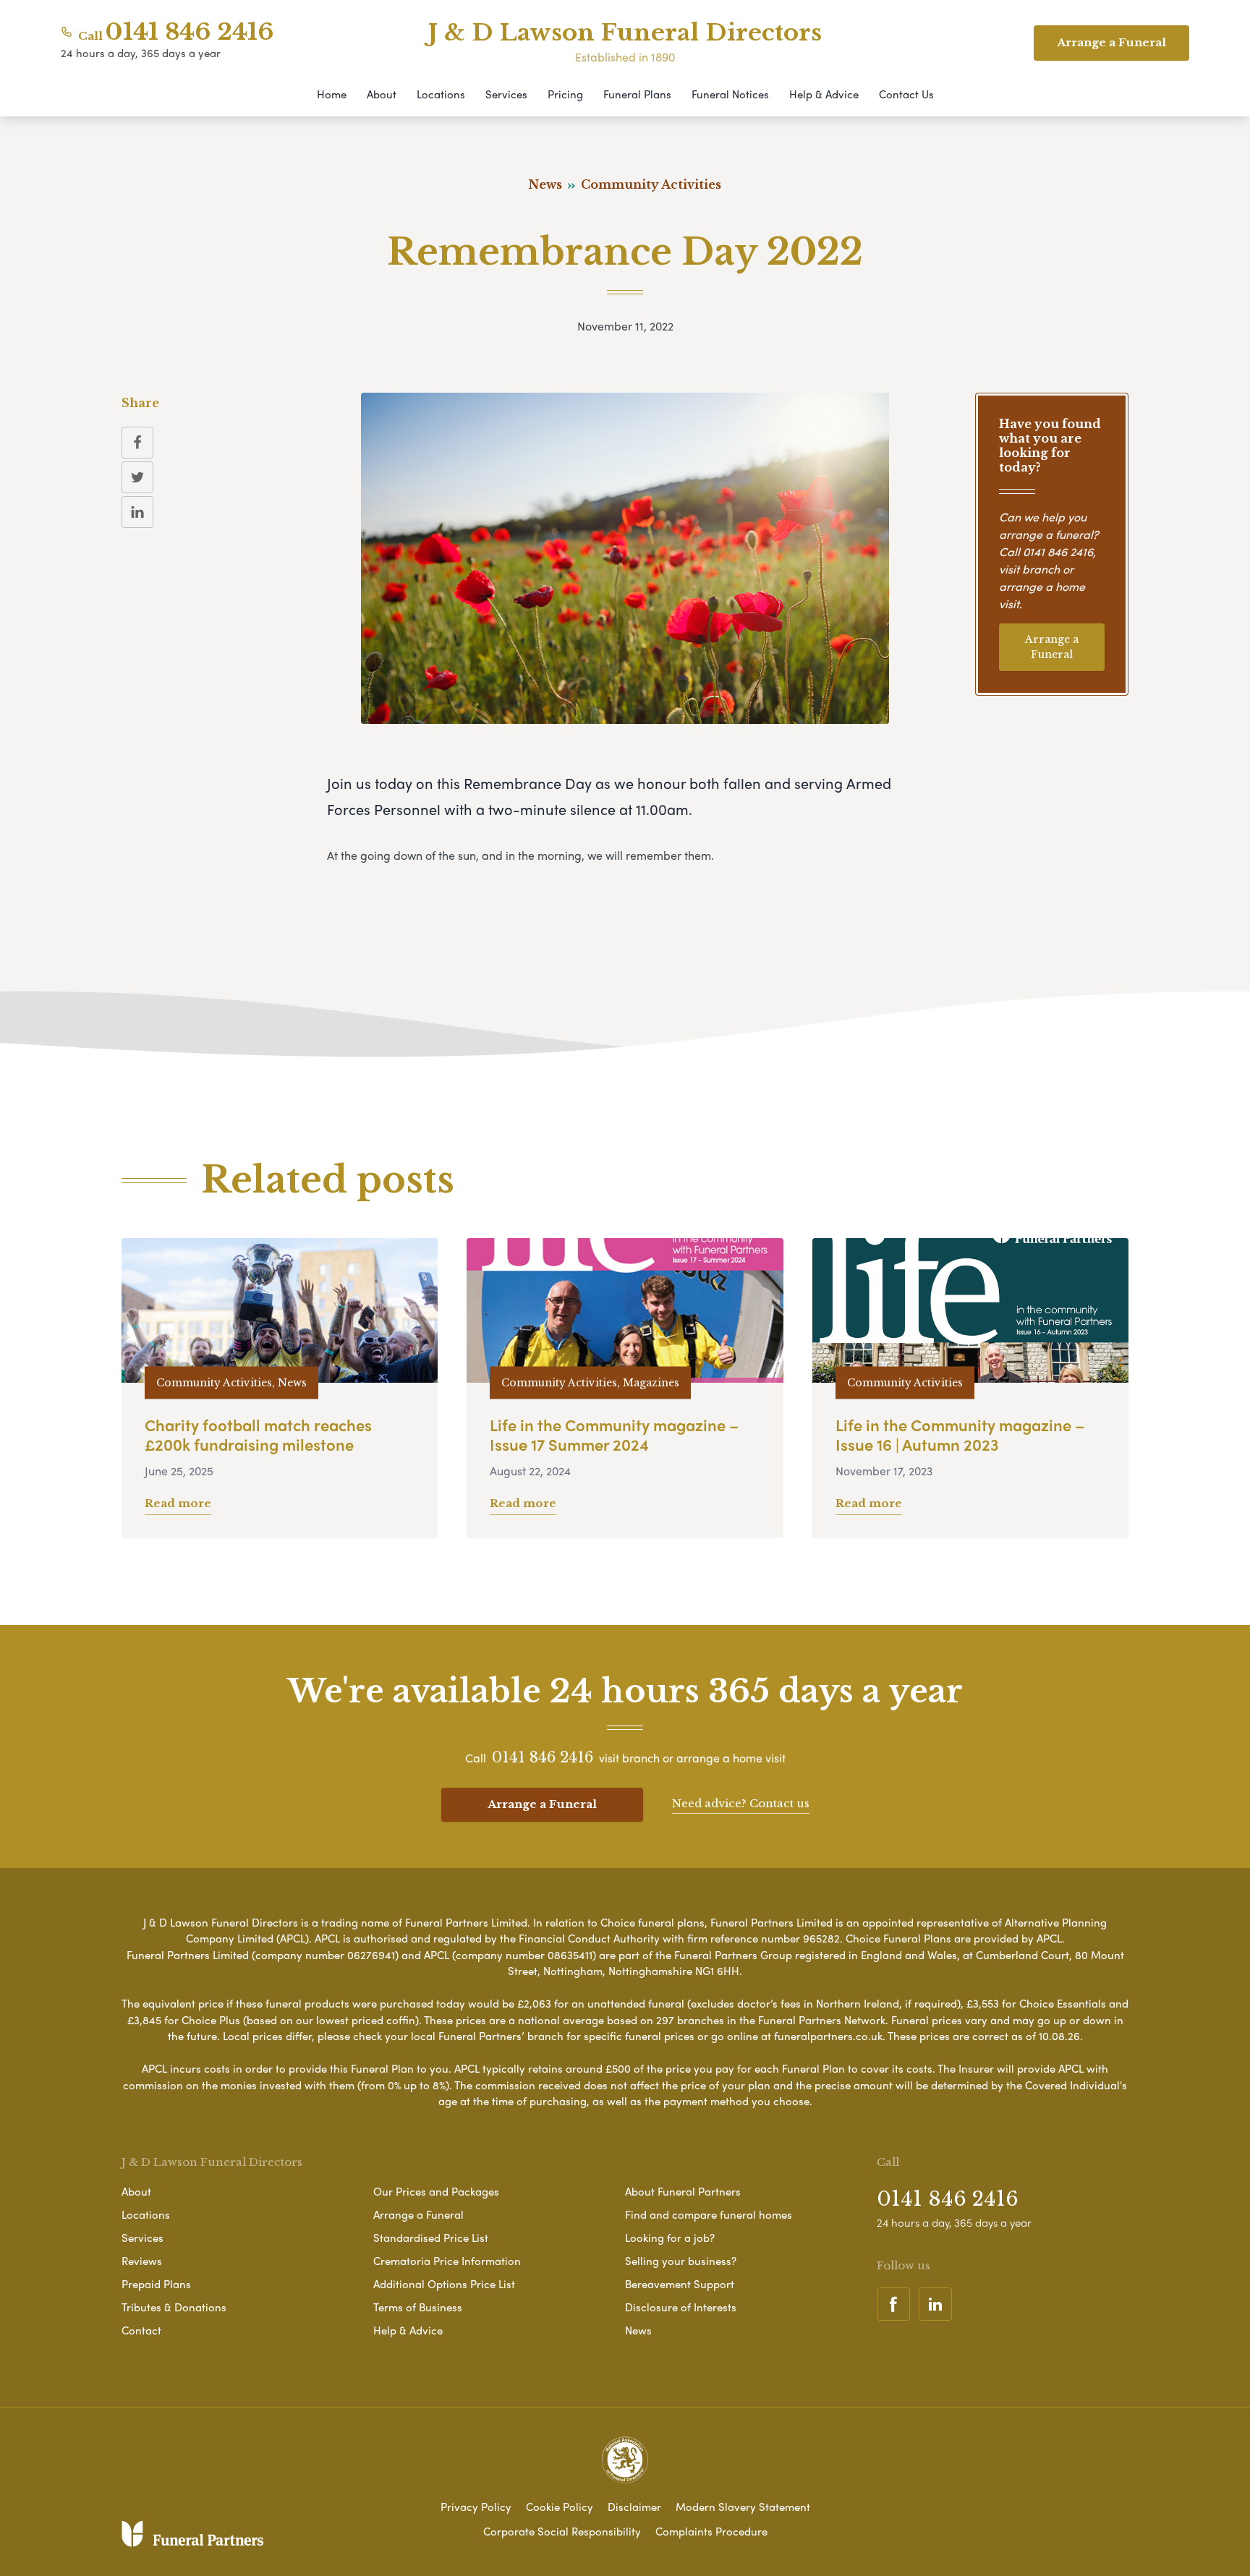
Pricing (565, 94)
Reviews (142, 2261)
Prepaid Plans (156, 2284)
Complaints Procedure (711, 2531)
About (382, 94)
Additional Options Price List (444, 2284)
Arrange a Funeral (1052, 647)
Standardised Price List (431, 2238)
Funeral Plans (637, 94)
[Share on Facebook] (137, 443)
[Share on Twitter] (137, 477)
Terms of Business (418, 2307)
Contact (141, 2330)
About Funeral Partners (683, 2191)
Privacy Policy (476, 2507)
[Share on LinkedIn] (137, 512)
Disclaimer (634, 2507)
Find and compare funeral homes (709, 2214)
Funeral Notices (730, 94)
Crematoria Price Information (447, 2261)
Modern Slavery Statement (743, 2507)
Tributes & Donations (174, 2307)
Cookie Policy (560, 2507)
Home (332, 94)
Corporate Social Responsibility (562, 2531)
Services (506, 94)
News (638, 2330)
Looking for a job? (670, 2238)
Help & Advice (824, 94)
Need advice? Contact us (741, 1803)
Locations (441, 94)
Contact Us (906, 94)
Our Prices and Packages (436, 2191)
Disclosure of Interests (681, 2307)
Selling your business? (681, 2261)
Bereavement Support (680, 2284)
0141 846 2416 (190, 32)
